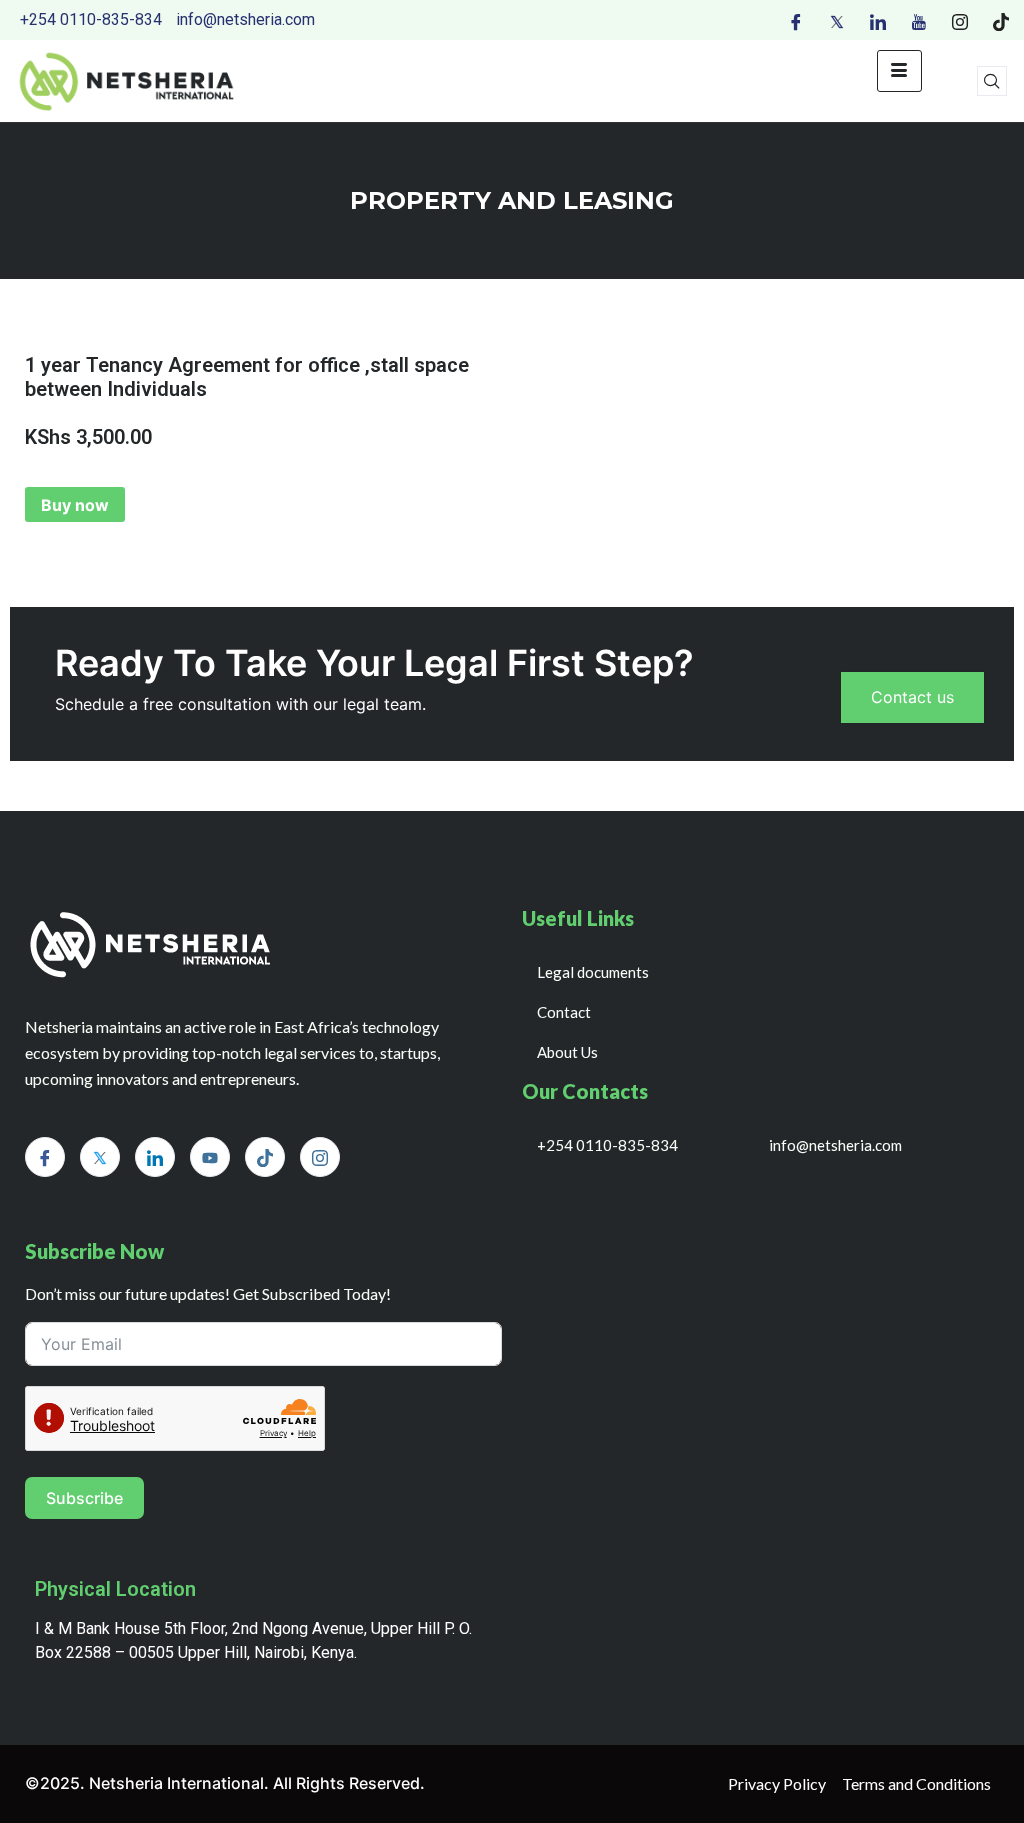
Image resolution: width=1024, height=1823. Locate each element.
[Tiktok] (1001, 20)
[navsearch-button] (992, 81)
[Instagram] (960, 20)
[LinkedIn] (878, 20)
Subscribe (84, 1498)
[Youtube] (919, 20)
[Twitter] (837, 20)
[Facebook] (796, 20)
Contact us (912, 697)
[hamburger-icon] (899, 71)
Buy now (75, 505)
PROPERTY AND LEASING (512, 200)
